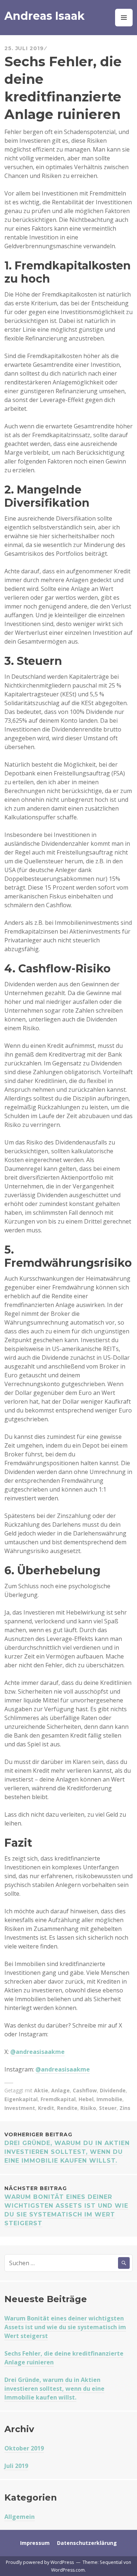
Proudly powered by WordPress (40, 2562)
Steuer (108, 2108)
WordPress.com (68, 2570)
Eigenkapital (21, 2099)
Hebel (86, 2099)
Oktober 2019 (24, 2448)
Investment (20, 2108)
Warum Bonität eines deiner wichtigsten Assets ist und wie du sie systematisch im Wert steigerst (66, 2206)
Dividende (113, 2090)
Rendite (67, 2108)
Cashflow (85, 2090)
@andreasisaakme (37, 2052)
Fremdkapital (58, 2099)
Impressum (35, 2543)
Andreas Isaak (45, 16)
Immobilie (109, 2099)
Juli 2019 (16, 2466)
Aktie (41, 2090)
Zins (125, 2108)
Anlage (60, 2090)
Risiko (88, 2108)
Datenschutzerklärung (87, 2543)
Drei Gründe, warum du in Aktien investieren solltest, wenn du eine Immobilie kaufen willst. (54, 2389)
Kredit (46, 2108)
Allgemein (20, 2517)
